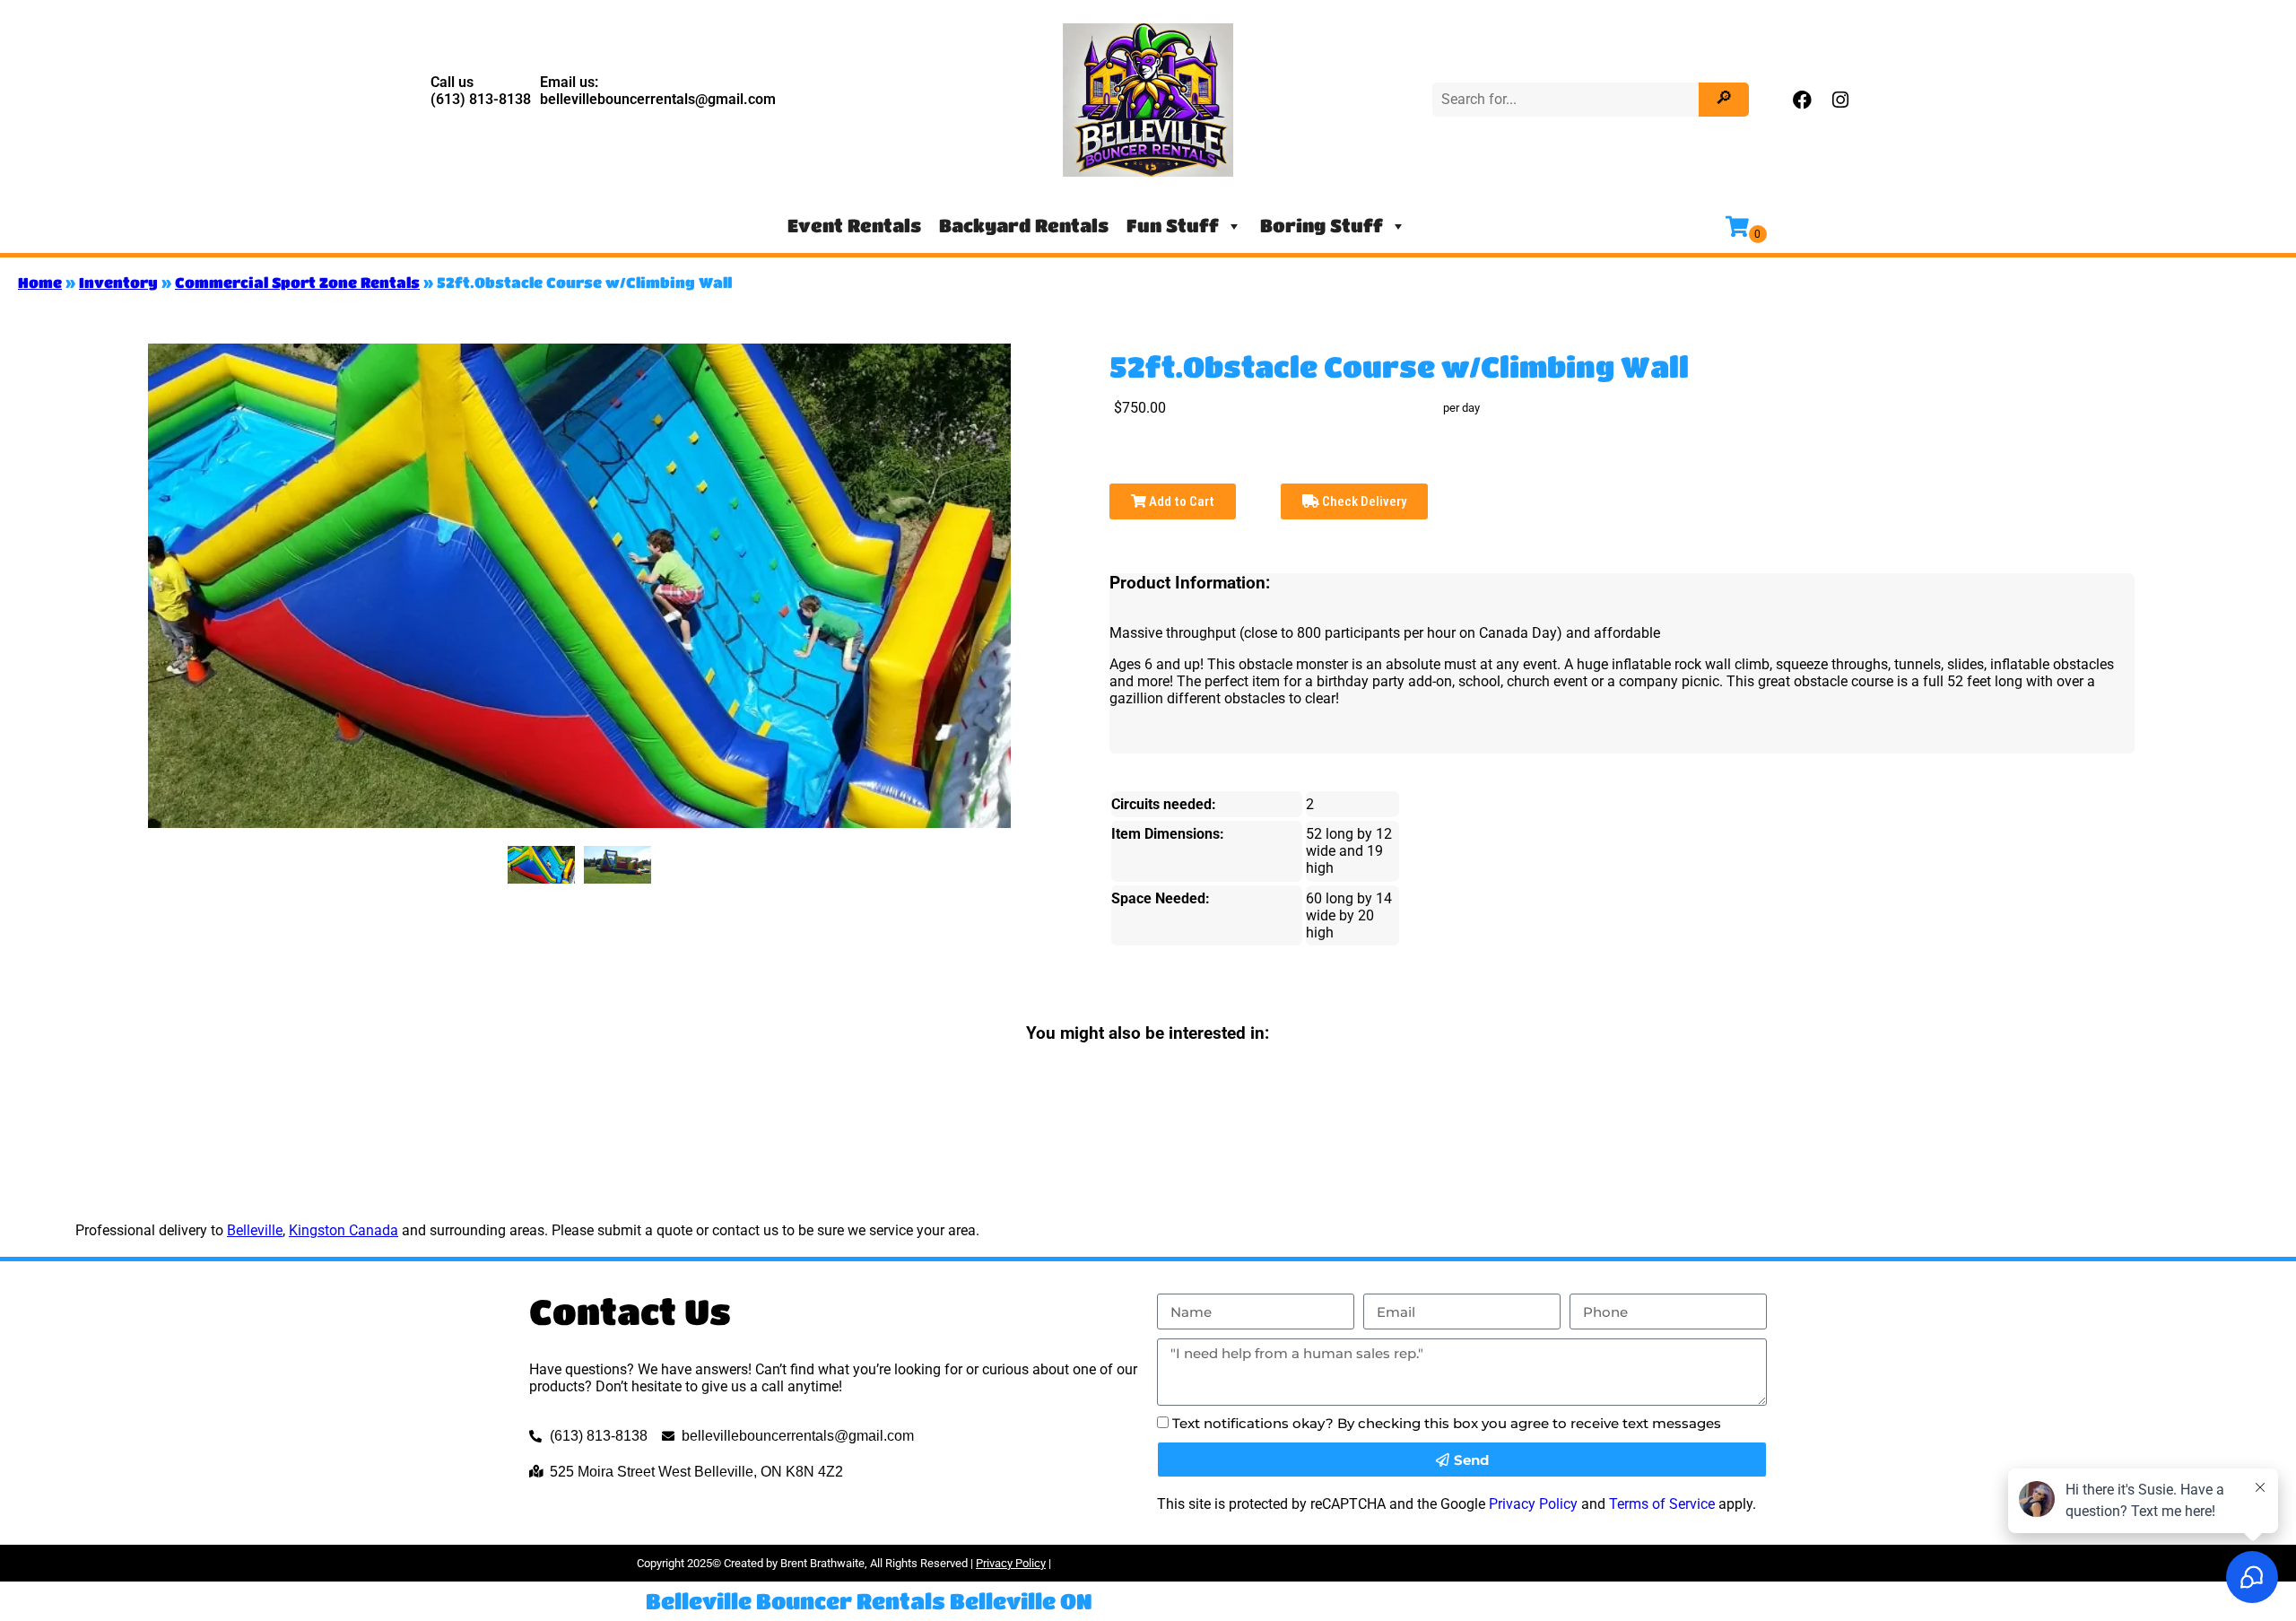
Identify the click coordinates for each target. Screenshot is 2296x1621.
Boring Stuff (1322, 226)
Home (40, 282)
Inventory (118, 282)
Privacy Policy (1533, 1504)
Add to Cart (1180, 501)
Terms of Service (1662, 1504)
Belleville (255, 1230)
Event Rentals (854, 226)
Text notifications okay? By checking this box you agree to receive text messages (1447, 1423)
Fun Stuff (1173, 226)
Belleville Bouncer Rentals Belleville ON (869, 1601)
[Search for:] (1568, 99)
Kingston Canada (344, 1230)
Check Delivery (1363, 501)
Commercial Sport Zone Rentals (297, 282)
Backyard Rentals (1024, 226)
